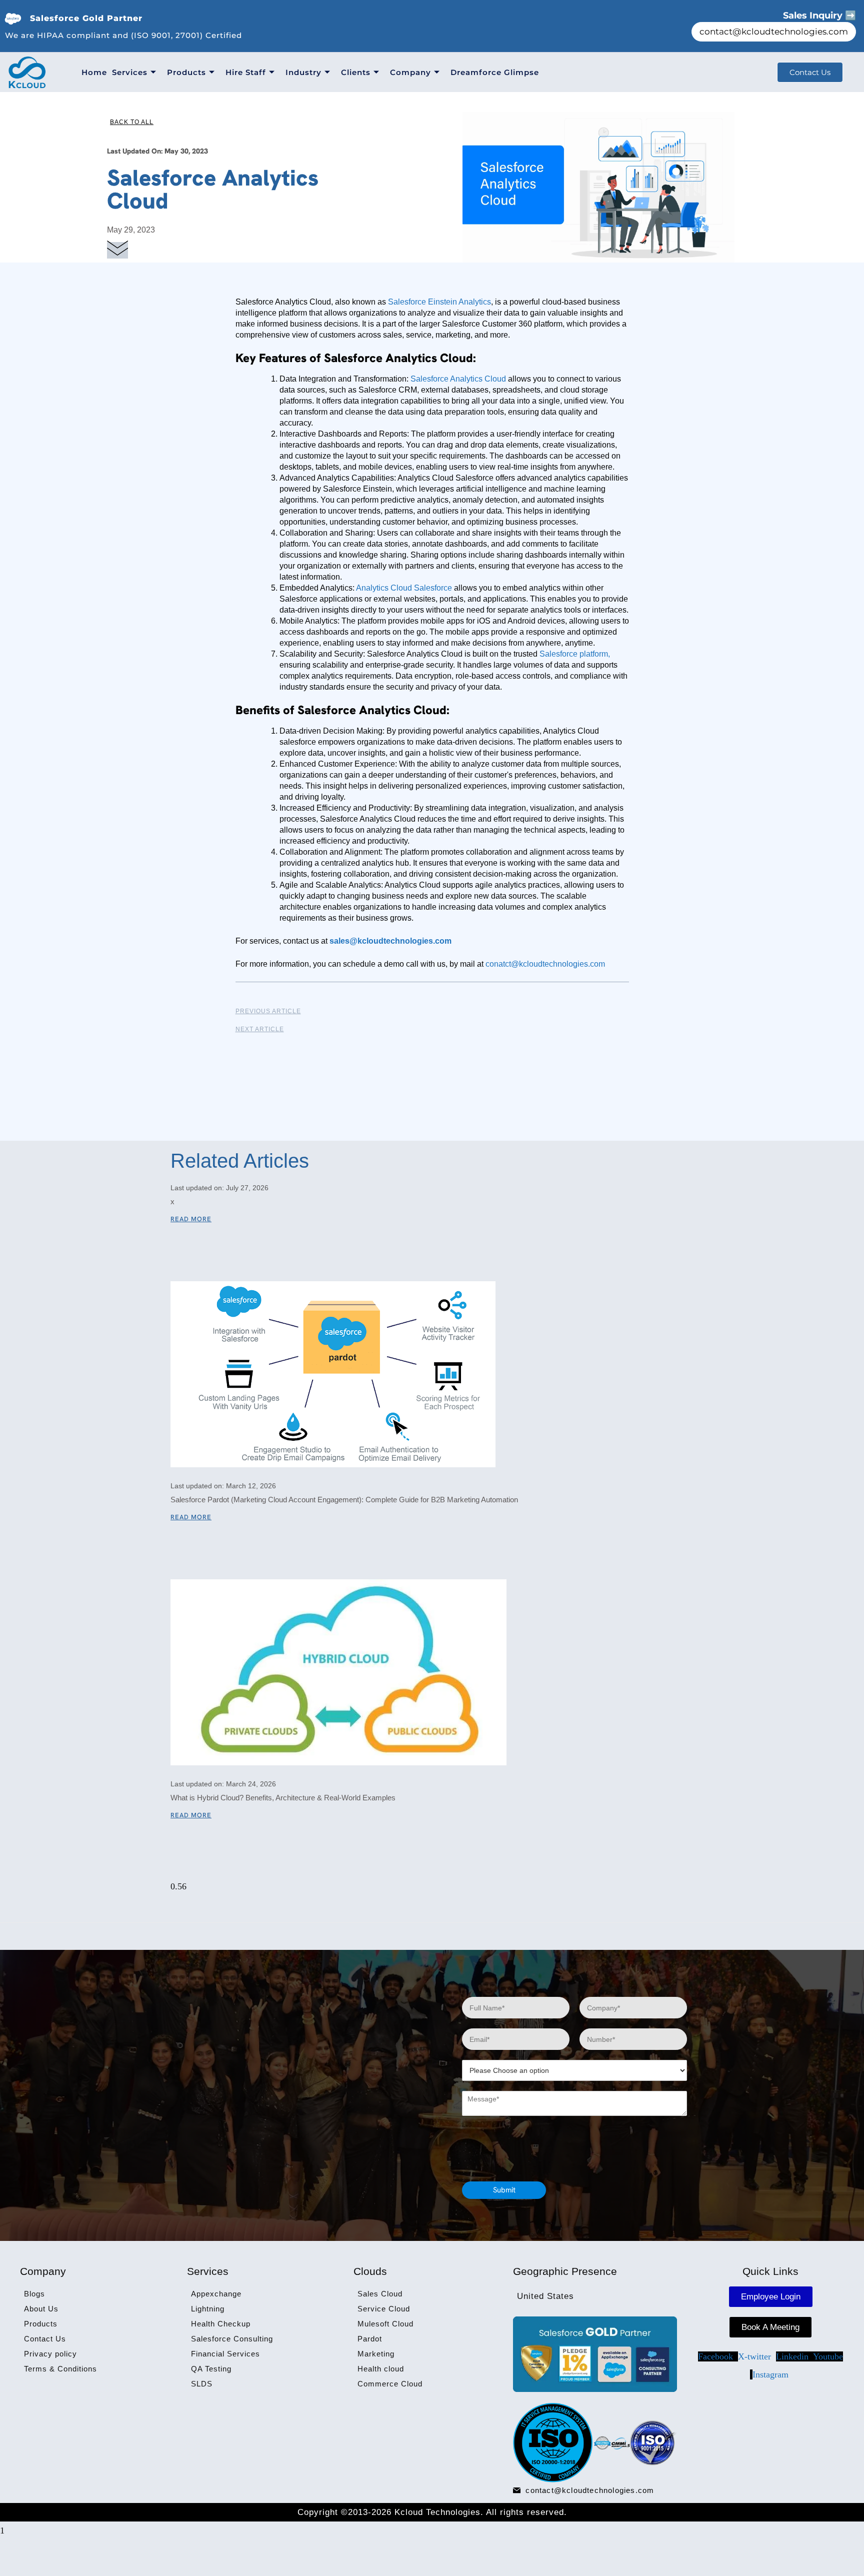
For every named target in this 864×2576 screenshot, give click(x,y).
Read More (191, 1219)
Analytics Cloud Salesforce (403, 588)
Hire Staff (246, 72)
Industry (303, 72)
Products (186, 72)
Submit (504, 2190)
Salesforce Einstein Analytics (439, 302)
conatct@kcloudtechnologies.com (545, 964)
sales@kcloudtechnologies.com (390, 941)
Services (130, 72)
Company (410, 72)
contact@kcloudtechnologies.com (774, 32)
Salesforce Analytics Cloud (459, 379)
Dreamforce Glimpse (495, 72)
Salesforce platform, (575, 654)
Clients (356, 72)
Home (94, 72)
